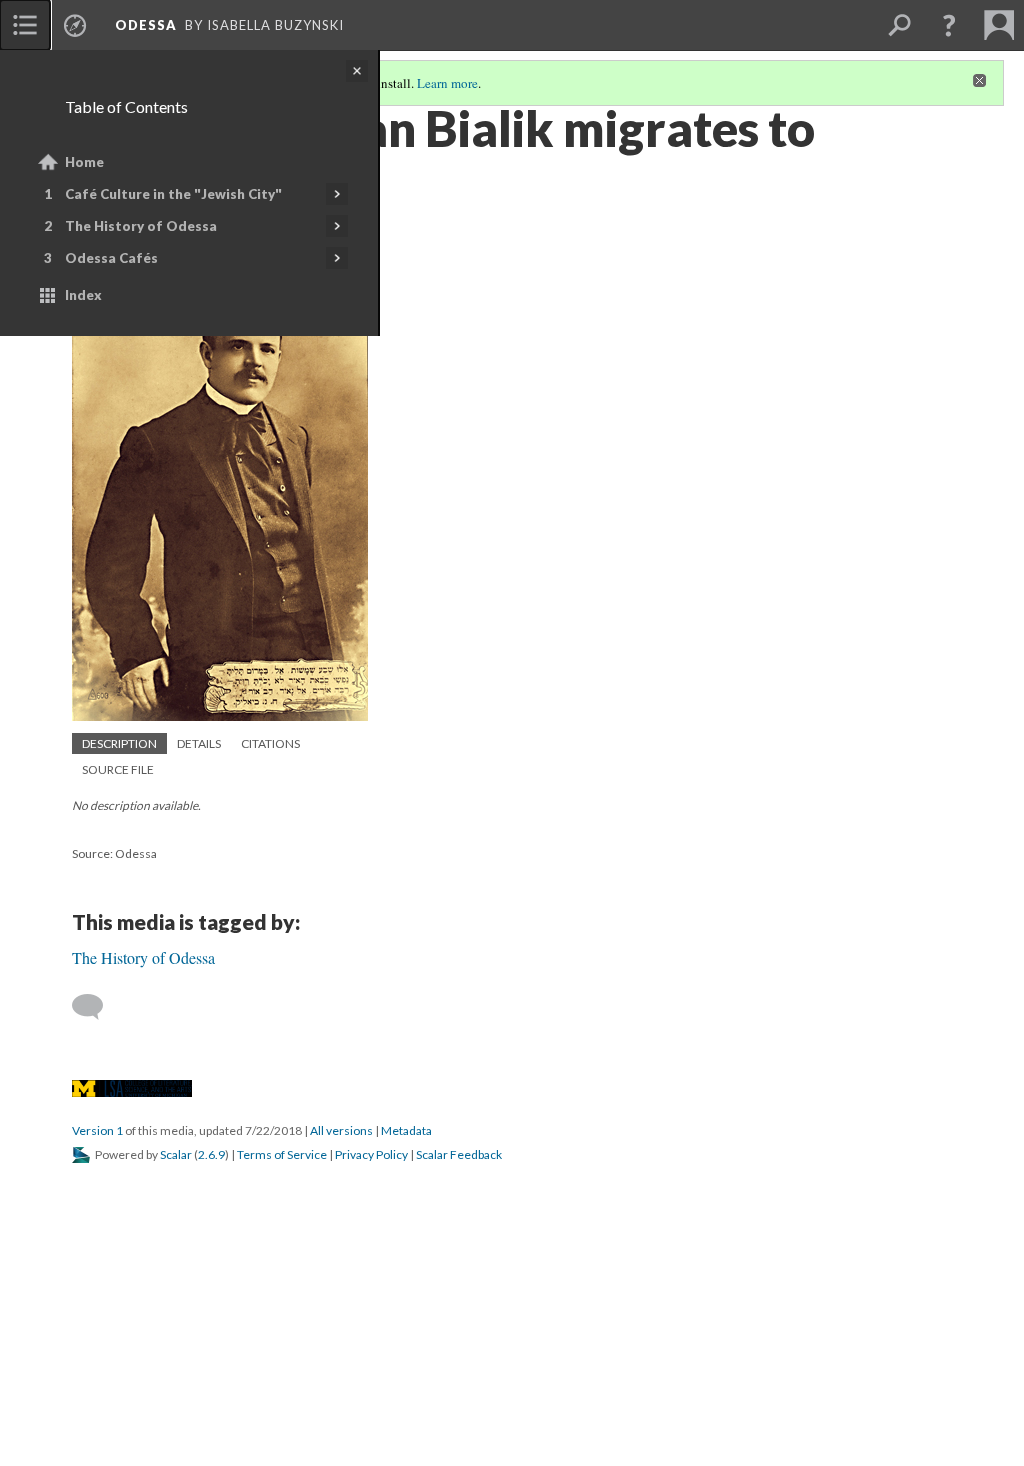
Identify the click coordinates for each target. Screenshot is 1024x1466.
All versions (341, 1130)
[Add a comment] (96, 1007)
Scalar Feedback (459, 1154)
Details (199, 743)
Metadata (406, 1130)
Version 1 (97, 1130)
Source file (118, 769)
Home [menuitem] (84, 162)
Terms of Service (282, 1154)
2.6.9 (211, 1154)
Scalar (176, 1154)
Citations (270, 743)
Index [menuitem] (83, 295)
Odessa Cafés (111, 258)
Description (119, 743)
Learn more (447, 83)
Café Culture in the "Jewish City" (173, 194)
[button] (949, 25)
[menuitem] (25, 25)
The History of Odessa (141, 226)
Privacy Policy (371, 1154)
